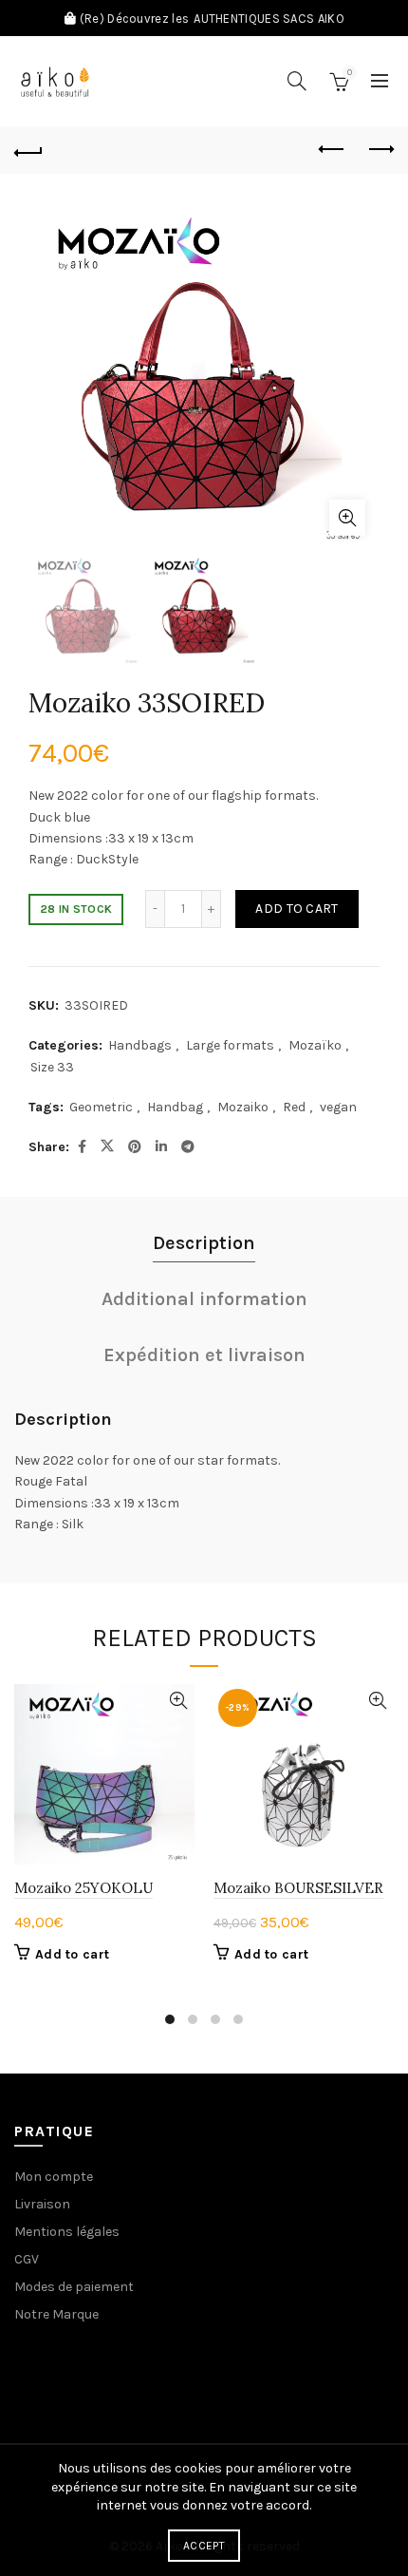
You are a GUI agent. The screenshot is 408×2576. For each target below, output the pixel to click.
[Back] (28, 150)
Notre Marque (56, 2314)
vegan (338, 1107)
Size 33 (52, 1067)
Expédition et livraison (204, 1355)
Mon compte (54, 2177)
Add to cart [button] (72, 1954)
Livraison (42, 2204)
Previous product (332, 150)
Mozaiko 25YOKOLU (83, 1888)
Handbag (175, 1107)
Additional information (204, 1299)
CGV (27, 2259)
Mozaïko (315, 1045)
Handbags (140, 1045)
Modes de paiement (74, 2287)
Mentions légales (67, 2232)
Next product (380, 150)
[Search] (297, 81)
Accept (204, 2546)
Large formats (230, 1045)
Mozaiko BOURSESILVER (298, 1888)
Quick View (178, 1701)
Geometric (101, 1107)
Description (204, 1243)
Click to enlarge (347, 518)
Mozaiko (243, 1107)
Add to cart (297, 909)
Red (294, 1107)
